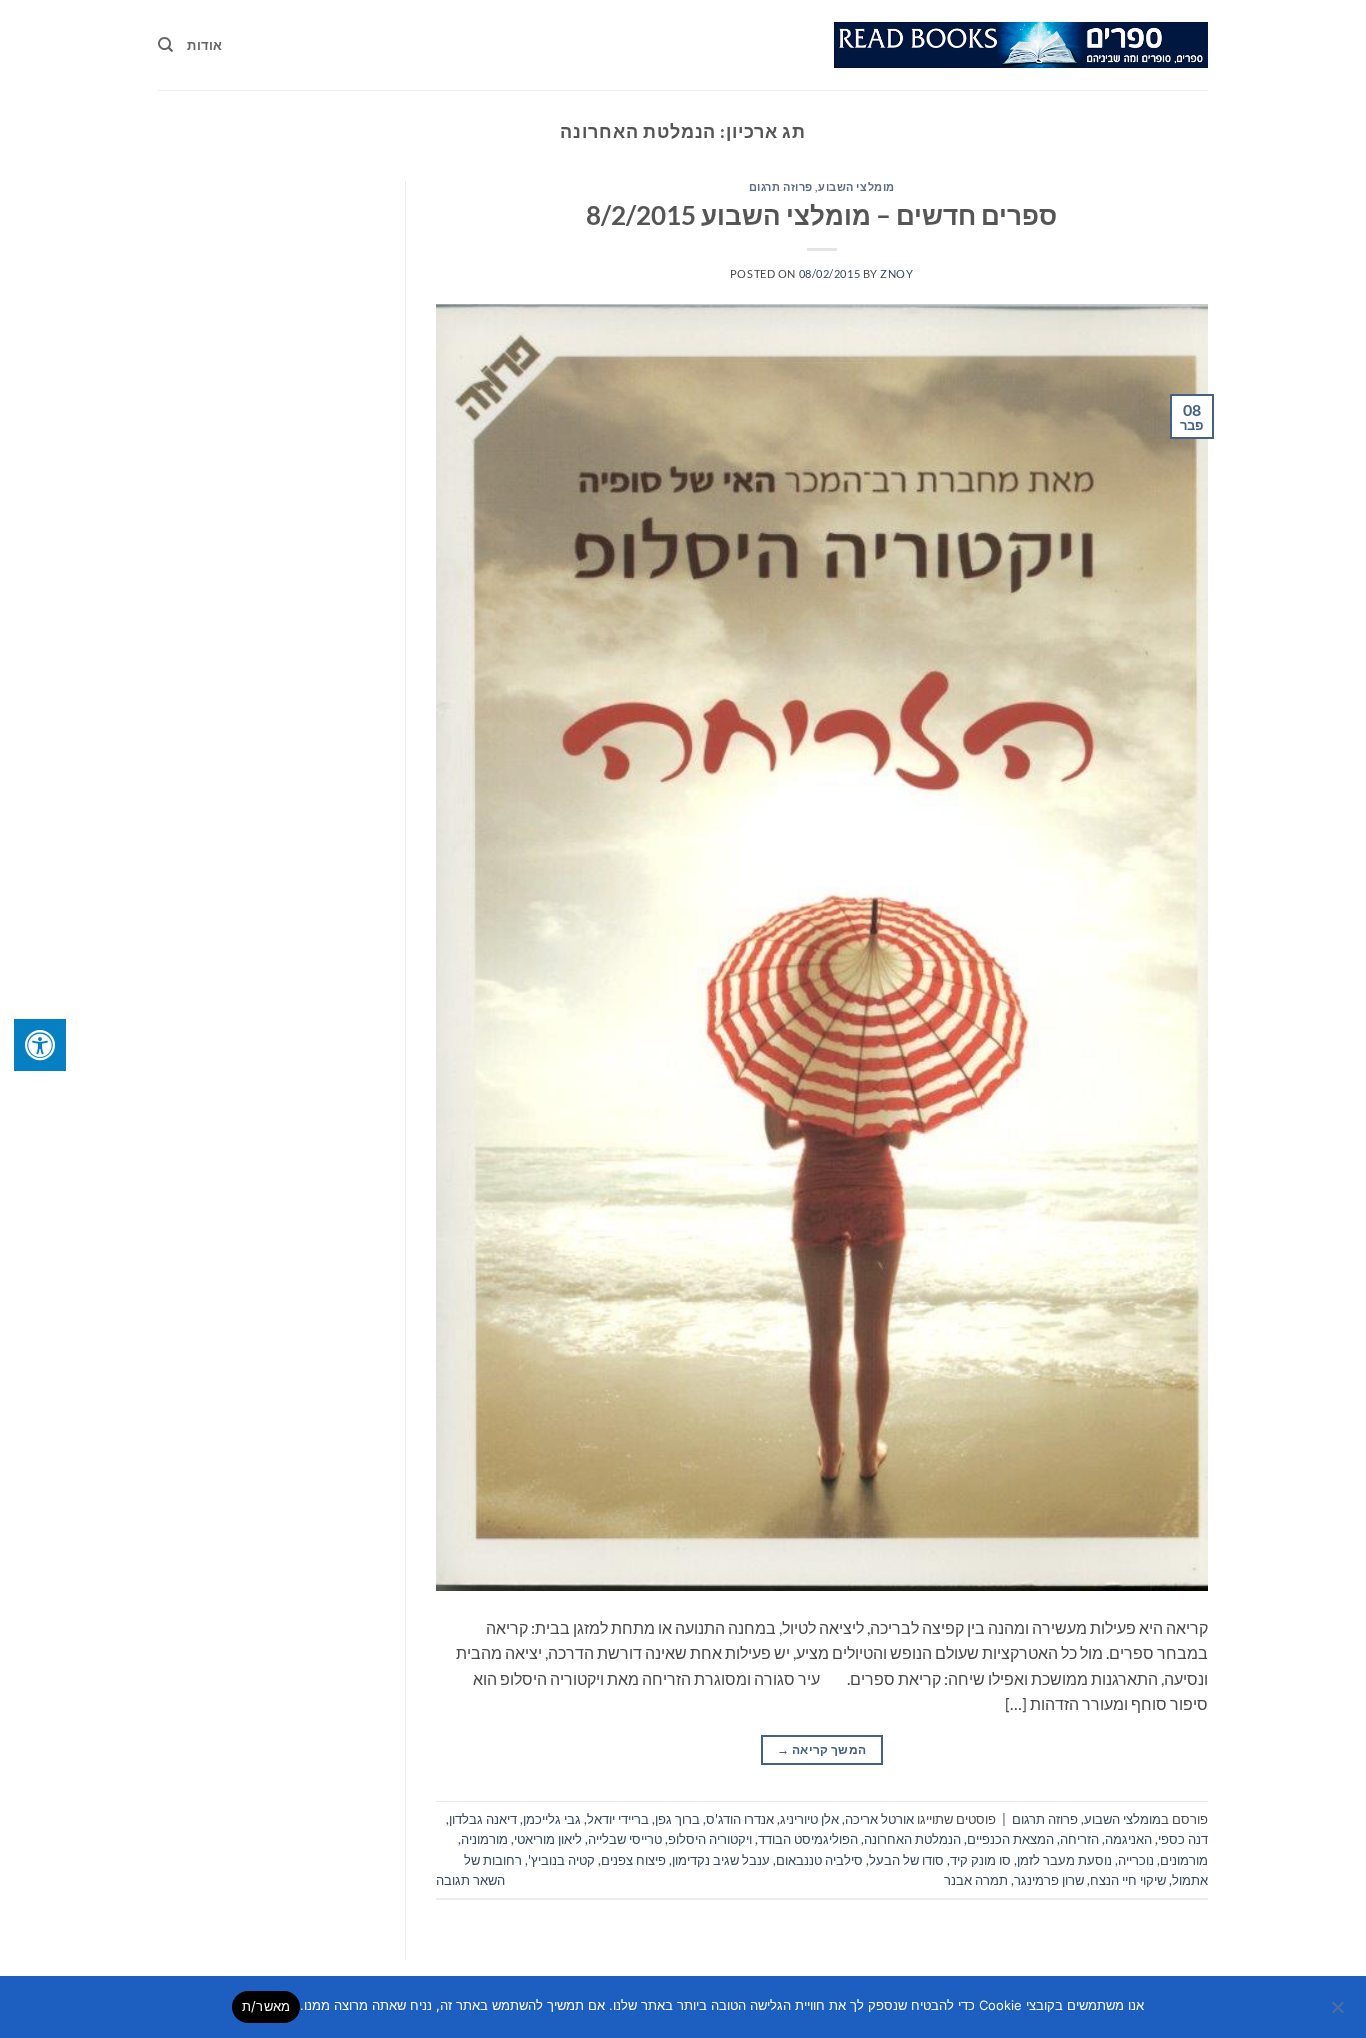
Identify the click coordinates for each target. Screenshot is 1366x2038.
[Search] (165, 45)
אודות (204, 45)
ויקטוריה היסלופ (710, 1839)
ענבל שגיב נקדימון (721, 1860)
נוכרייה (1136, 1860)
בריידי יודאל (618, 1819)
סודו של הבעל (906, 1860)
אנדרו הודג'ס (740, 1819)
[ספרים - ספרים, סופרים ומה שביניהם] (1021, 45)
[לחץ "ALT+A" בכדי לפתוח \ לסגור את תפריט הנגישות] (40, 1045)
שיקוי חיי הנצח (1128, 1880)
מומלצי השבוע (856, 186)
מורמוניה (484, 1839)
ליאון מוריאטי (548, 1839)
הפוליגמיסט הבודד (808, 1839)
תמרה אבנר (976, 1880)
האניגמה (1128, 1839)
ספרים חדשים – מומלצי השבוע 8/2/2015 (821, 215)
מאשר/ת (266, 2006)
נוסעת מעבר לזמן (1064, 1860)
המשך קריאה (821, 1749)
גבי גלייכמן (552, 1819)
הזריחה (1079, 1839)
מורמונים (1184, 1860)
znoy (896, 273)
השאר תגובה (470, 1880)
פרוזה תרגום (781, 186)
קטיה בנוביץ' (561, 1860)
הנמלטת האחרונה (912, 1839)
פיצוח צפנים (633, 1860)
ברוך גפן (677, 1819)
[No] (1339, 2013)
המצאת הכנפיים (1010, 1839)
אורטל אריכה (879, 1819)
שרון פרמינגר (1049, 1880)
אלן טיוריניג (809, 1819)
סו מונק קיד (980, 1860)
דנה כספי (1183, 1839)
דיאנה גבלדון (483, 1819)
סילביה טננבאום (819, 1860)
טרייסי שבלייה (625, 1839)
